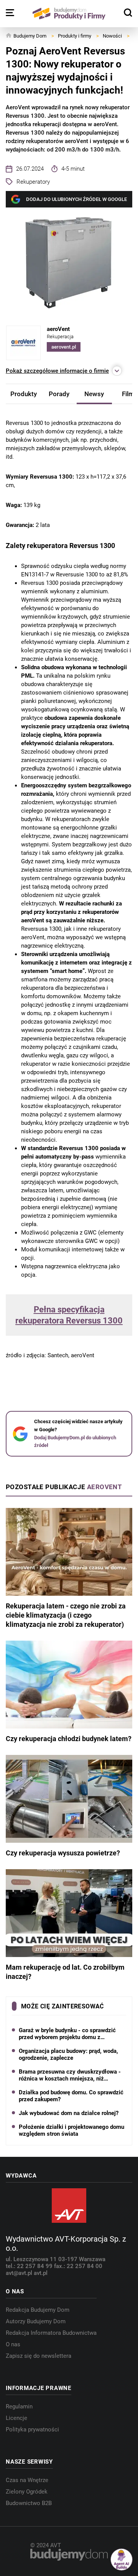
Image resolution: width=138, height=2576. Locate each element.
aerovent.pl (64, 347)
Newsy (94, 394)
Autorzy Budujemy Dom (36, 2321)
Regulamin (19, 2406)
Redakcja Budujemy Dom (38, 2310)
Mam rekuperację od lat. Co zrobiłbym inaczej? (65, 1972)
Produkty (24, 394)
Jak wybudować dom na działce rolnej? (69, 2113)
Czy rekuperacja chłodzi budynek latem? (69, 1739)
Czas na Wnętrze (27, 2480)
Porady (59, 394)
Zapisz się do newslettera (39, 2356)
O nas (13, 2344)
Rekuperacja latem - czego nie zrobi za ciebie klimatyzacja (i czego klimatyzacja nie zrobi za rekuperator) (66, 1615)
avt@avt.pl (20, 2273)
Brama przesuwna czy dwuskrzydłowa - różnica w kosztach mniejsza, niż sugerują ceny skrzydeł (70, 2075)
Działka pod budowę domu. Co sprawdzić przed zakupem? (71, 2096)
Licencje (16, 2418)
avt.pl (41, 2273)
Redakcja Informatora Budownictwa (51, 2333)
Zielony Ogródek (27, 2492)
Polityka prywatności (32, 2430)
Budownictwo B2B (29, 2503)
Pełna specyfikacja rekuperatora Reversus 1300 (69, 1315)
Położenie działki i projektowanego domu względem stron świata (71, 2130)
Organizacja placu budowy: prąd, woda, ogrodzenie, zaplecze (68, 2054)
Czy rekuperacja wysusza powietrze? (63, 1853)
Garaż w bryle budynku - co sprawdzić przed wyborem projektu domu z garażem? (67, 2034)
